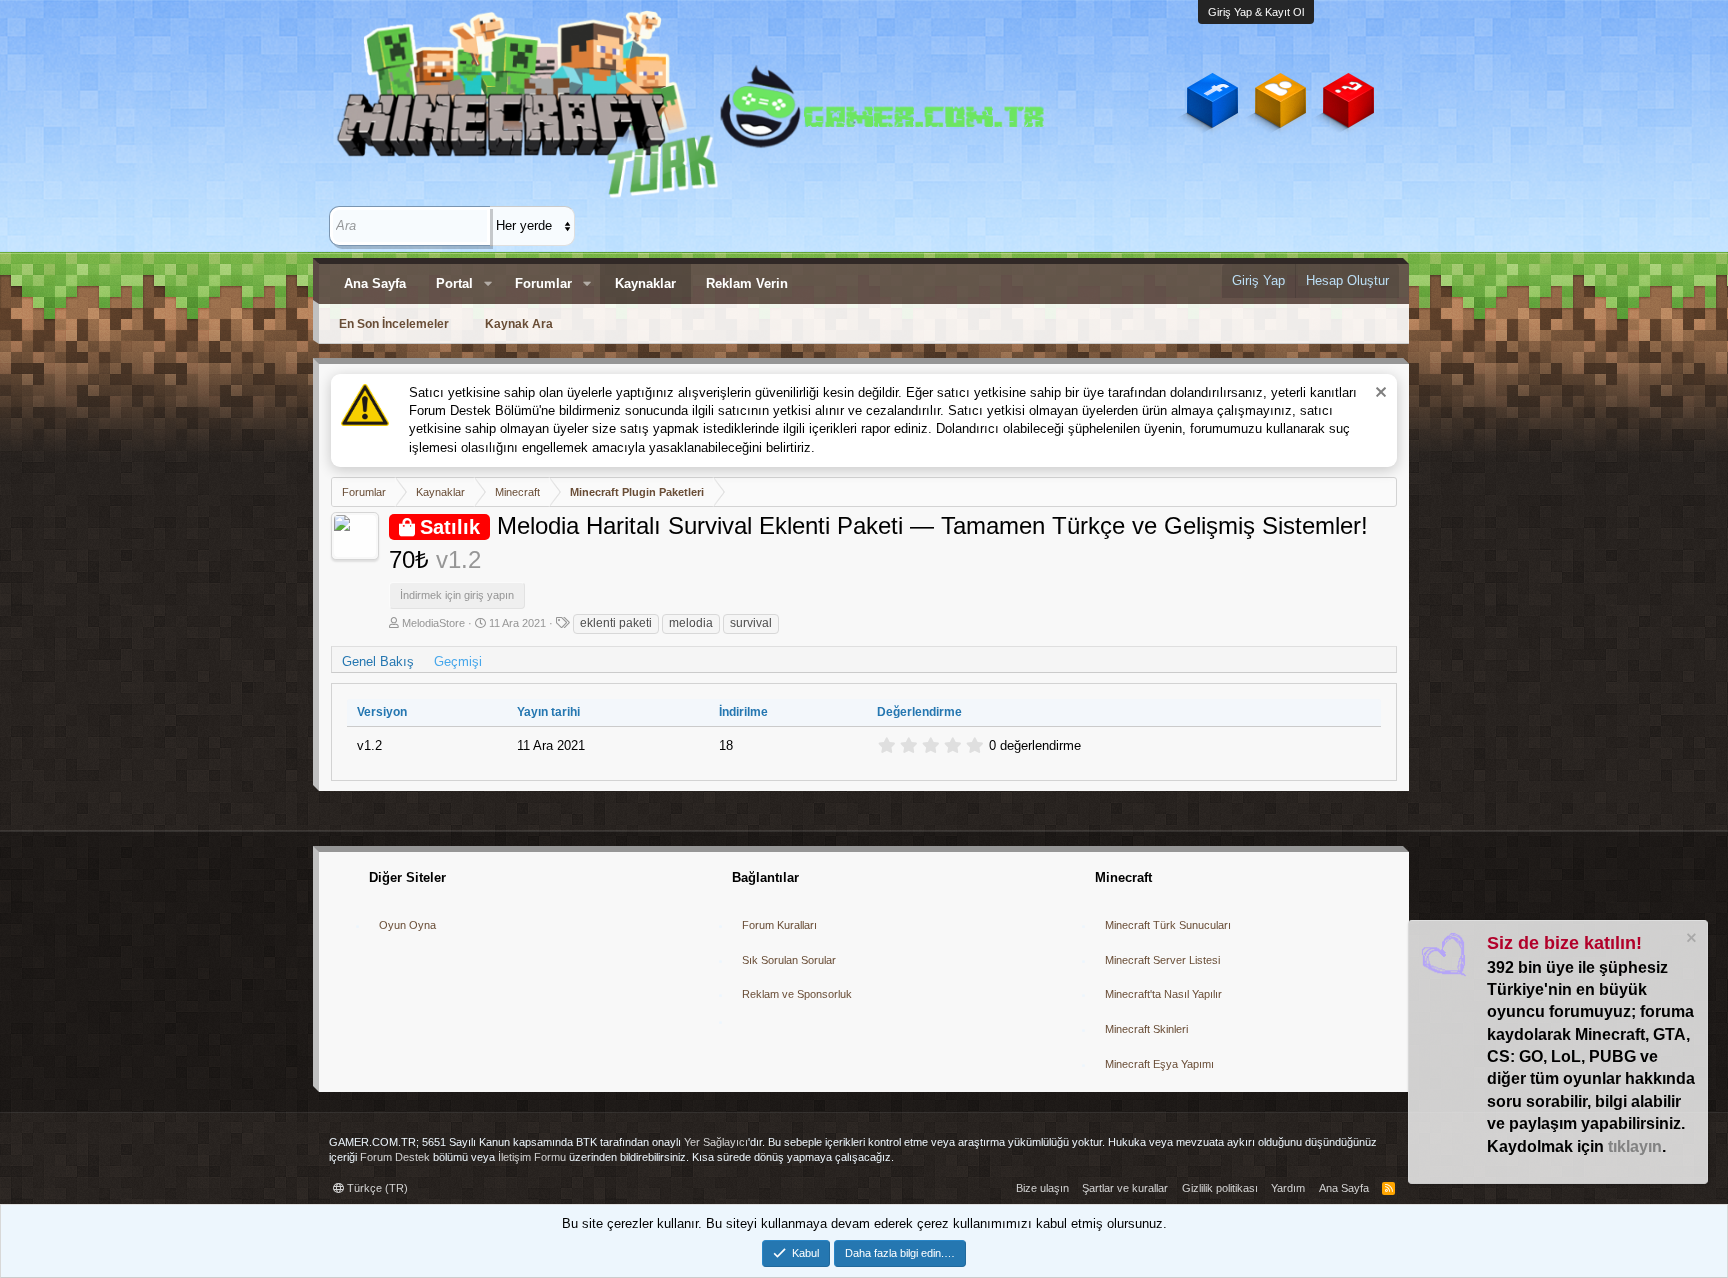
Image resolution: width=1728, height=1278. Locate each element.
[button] (488, 284)
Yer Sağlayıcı (716, 1142)
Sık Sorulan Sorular (789, 960)
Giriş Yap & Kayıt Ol (1256, 12)
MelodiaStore (433, 623)
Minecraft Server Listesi (1162, 960)
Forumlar (543, 283)
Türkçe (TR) (376, 1188)
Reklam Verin (747, 283)
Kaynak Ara (519, 324)
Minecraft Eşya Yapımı (1159, 1064)
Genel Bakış (378, 661)
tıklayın (1635, 1146)
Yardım (1288, 1188)
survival (751, 623)
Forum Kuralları (779, 925)
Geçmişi (458, 661)
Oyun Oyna (407, 925)
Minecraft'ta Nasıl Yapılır (1163, 994)
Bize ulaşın (1042, 1188)
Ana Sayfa (375, 283)
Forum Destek (395, 1157)
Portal (454, 283)
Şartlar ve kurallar (1125, 1188)
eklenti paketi (616, 623)
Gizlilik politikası (1220, 1188)
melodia (691, 623)
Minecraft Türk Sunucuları (1168, 925)
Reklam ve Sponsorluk (797, 994)
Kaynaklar (645, 283)
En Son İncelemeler (394, 324)
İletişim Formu (532, 1157)
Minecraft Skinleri (1146, 1029)
